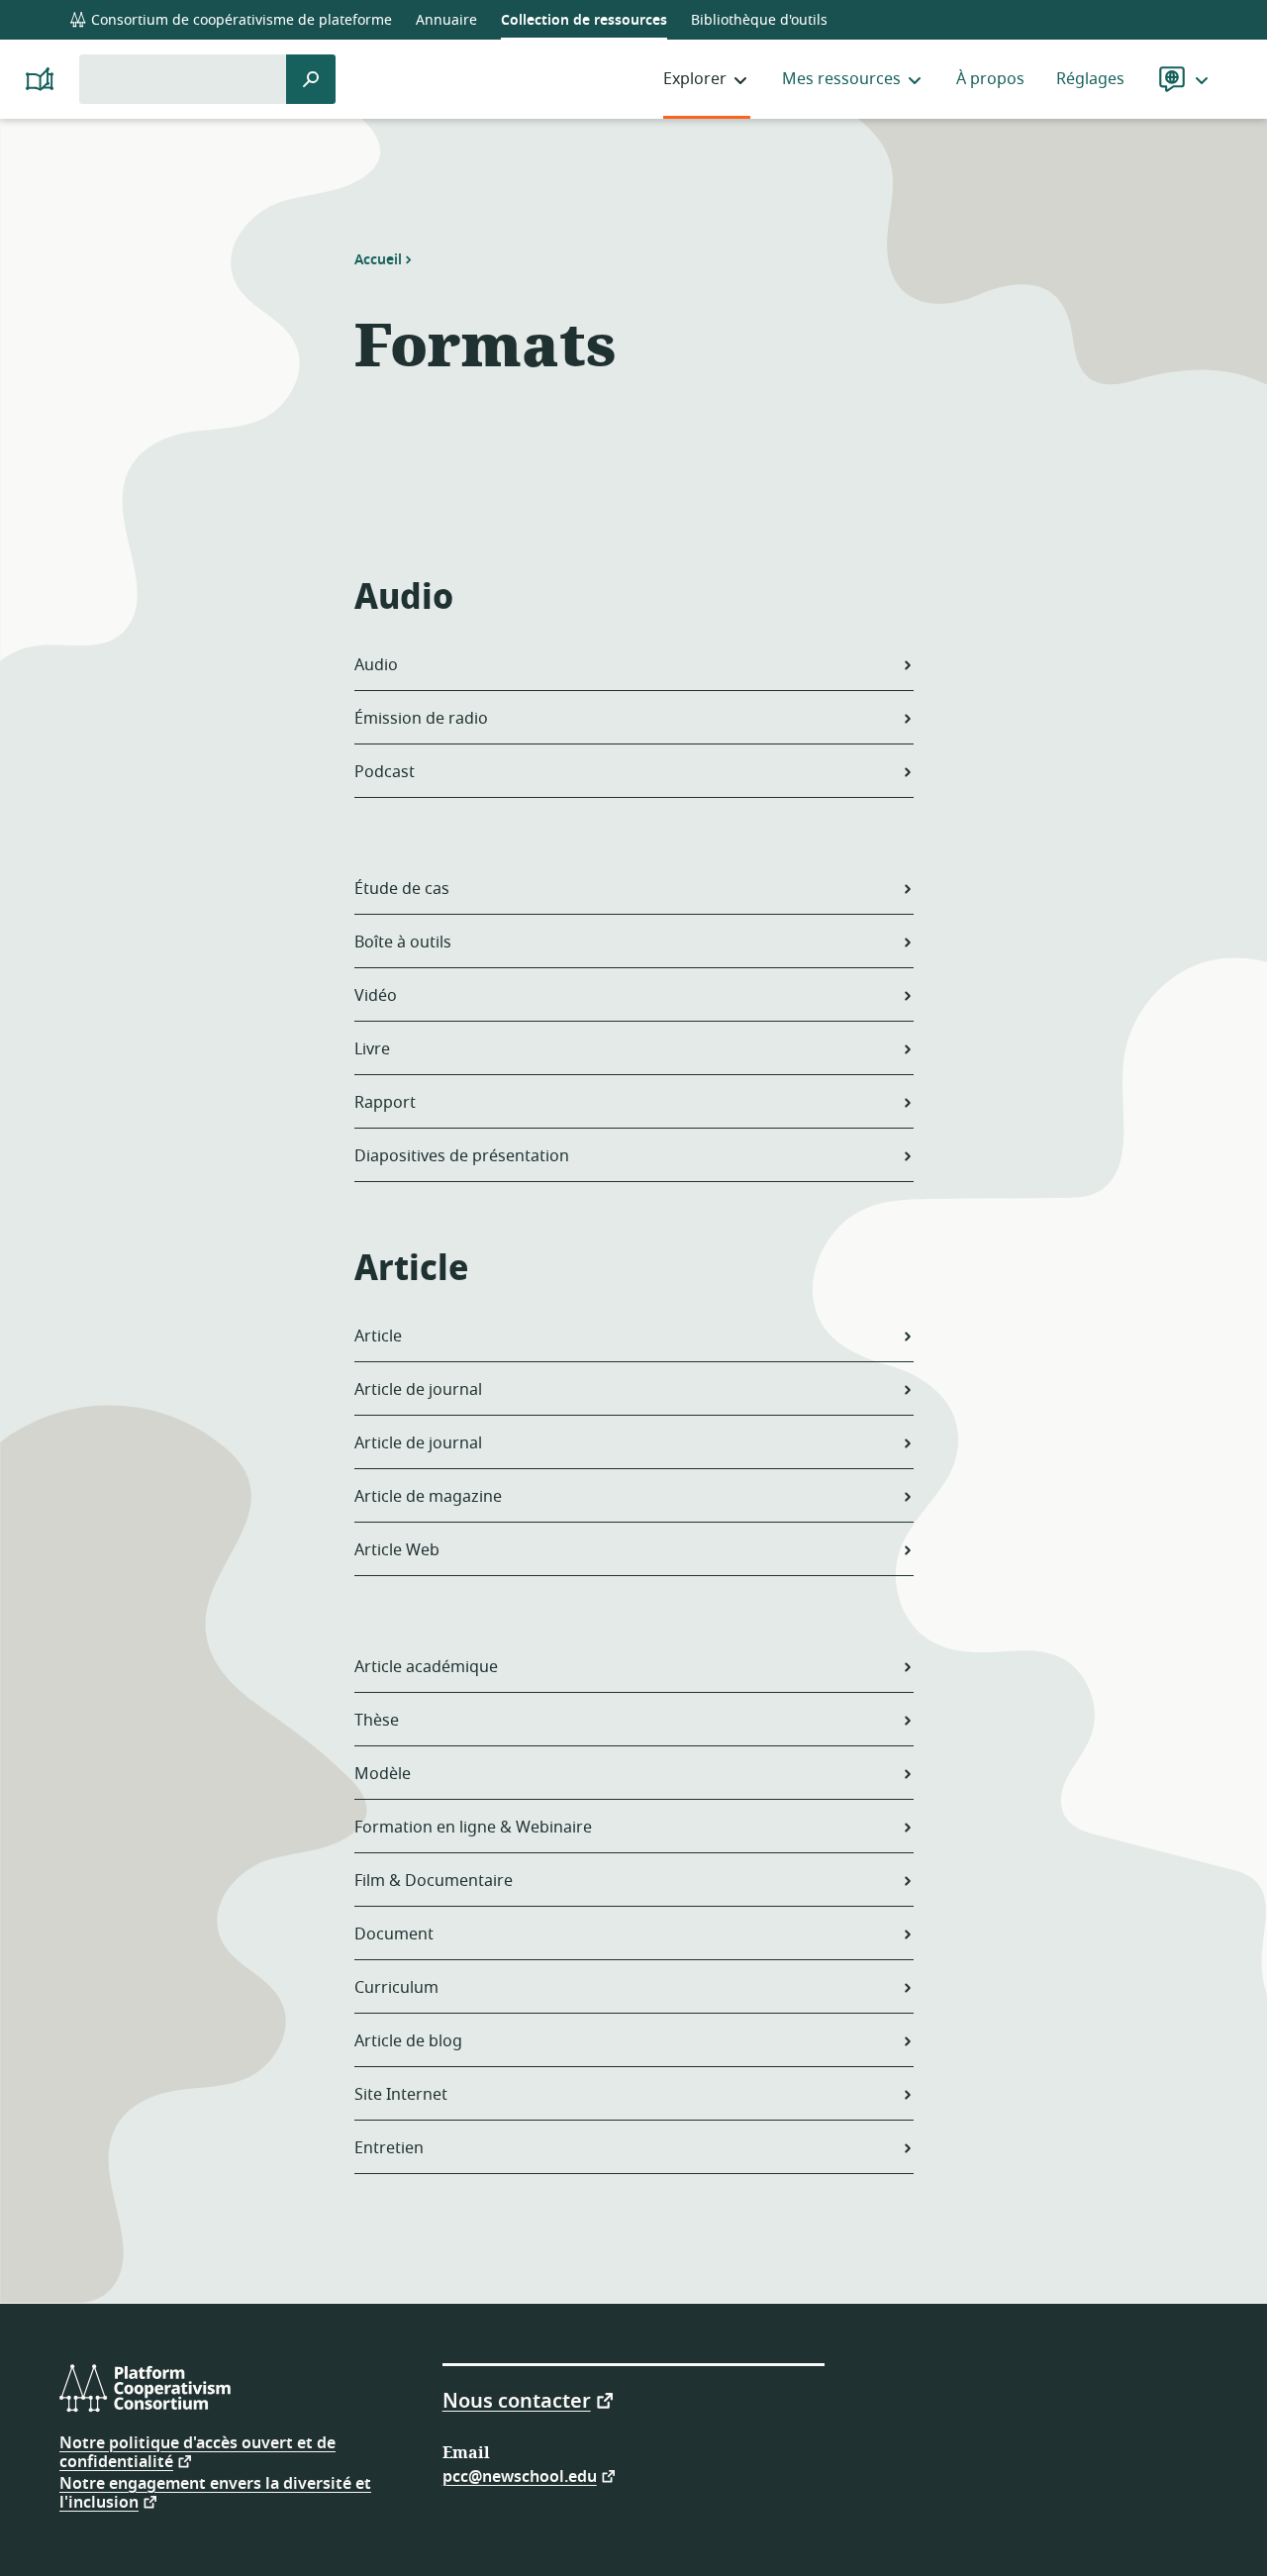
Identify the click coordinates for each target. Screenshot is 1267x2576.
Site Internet (401, 2095)
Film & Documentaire (434, 1881)
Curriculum (396, 1988)
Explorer (695, 79)
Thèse (377, 1721)
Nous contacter (517, 2400)
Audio (376, 665)
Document (394, 1934)
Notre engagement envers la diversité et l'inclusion (215, 2493)
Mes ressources (841, 79)
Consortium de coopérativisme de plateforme (240, 20)
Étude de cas (402, 889)
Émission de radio (421, 719)
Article (378, 1337)
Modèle (383, 1774)
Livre (372, 1049)
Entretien (389, 2148)
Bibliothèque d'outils (759, 20)
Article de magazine (428, 1497)
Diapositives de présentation (462, 1156)
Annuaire (446, 20)
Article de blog (408, 2041)
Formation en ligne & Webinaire (473, 1828)
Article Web (397, 1550)
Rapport (385, 1103)
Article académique (426, 1667)
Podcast (385, 772)
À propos (990, 79)
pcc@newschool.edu (520, 2476)
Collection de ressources (584, 20)
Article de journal (418, 1390)
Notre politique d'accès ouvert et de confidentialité (197, 2453)
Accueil (378, 259)
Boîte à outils (403, 942)
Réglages (1090, 79)
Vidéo (376, 996)
